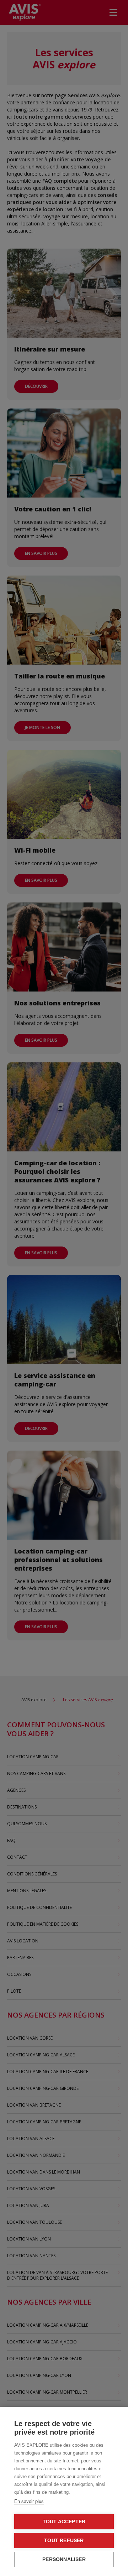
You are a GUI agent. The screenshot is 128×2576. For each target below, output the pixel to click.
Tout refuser (64, 2541)
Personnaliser (64, 2559)
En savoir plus (29, 2501)
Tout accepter (64, 2522)
